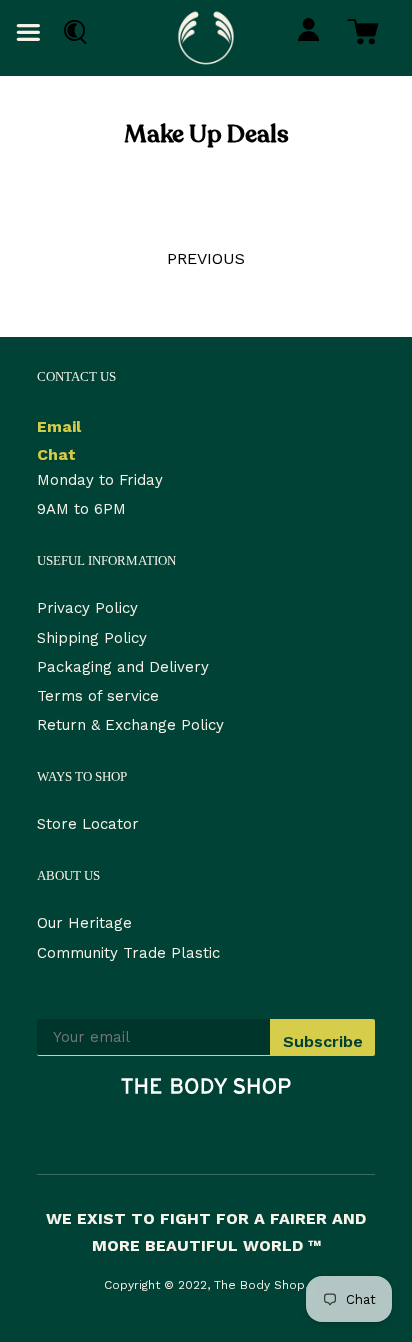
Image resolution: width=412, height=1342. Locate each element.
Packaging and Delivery (123, 667)
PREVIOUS (206, 258)
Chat (56, 454)
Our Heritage (84, 923)
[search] (70, 32)
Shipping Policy (92, 638)
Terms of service (98, 696)
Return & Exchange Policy (130, 725)
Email (59, 426)
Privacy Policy (87, 608)
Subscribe (323, 1041)
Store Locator (88, 824)
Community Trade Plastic (128, 953)
